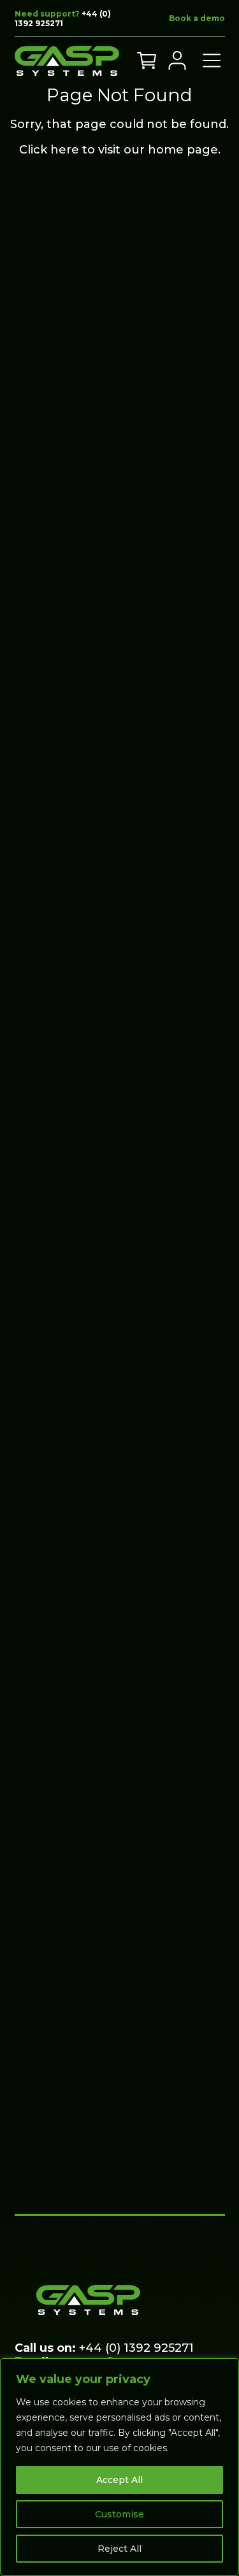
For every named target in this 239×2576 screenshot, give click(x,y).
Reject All (119, 2549)
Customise (119, 2514)
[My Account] (177, 61)
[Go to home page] (67, 61)
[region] (119, 2467)
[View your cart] (147, 61)
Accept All (119, 2480)
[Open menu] (212, 61)
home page (183, 150)
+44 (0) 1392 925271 (63, 18)
